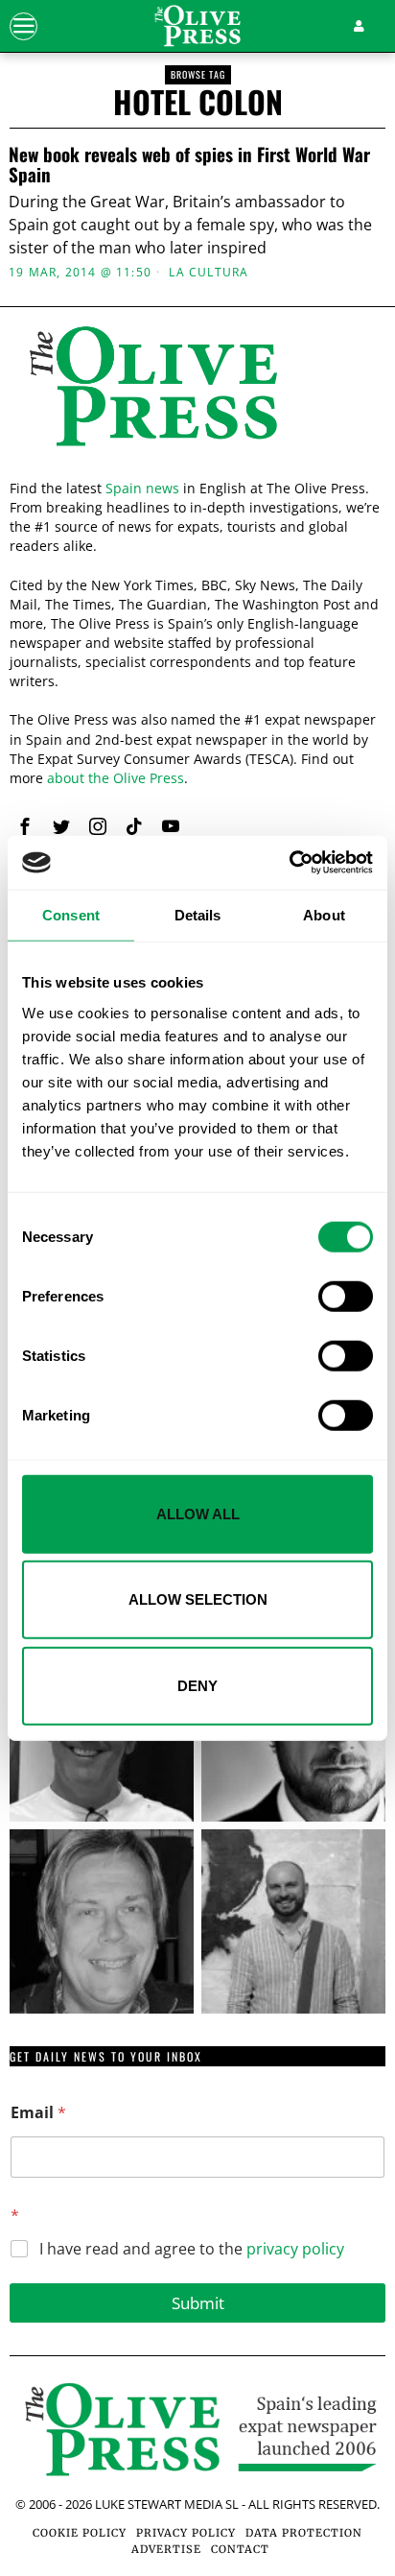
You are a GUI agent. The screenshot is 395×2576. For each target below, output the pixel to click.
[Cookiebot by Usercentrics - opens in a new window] (289, 863)
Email (38, 2113)
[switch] (346, 1296)
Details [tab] (198, 914)
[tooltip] (25, 826)
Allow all (198, 1513)
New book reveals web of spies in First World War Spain (189, 164)
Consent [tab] (71, 914)
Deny (197, 1685)
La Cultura (209, 273)
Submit (198, 2303)
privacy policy (295, 2249)
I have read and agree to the (192, 2249)
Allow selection (198, 1599)
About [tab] (324, 914)
